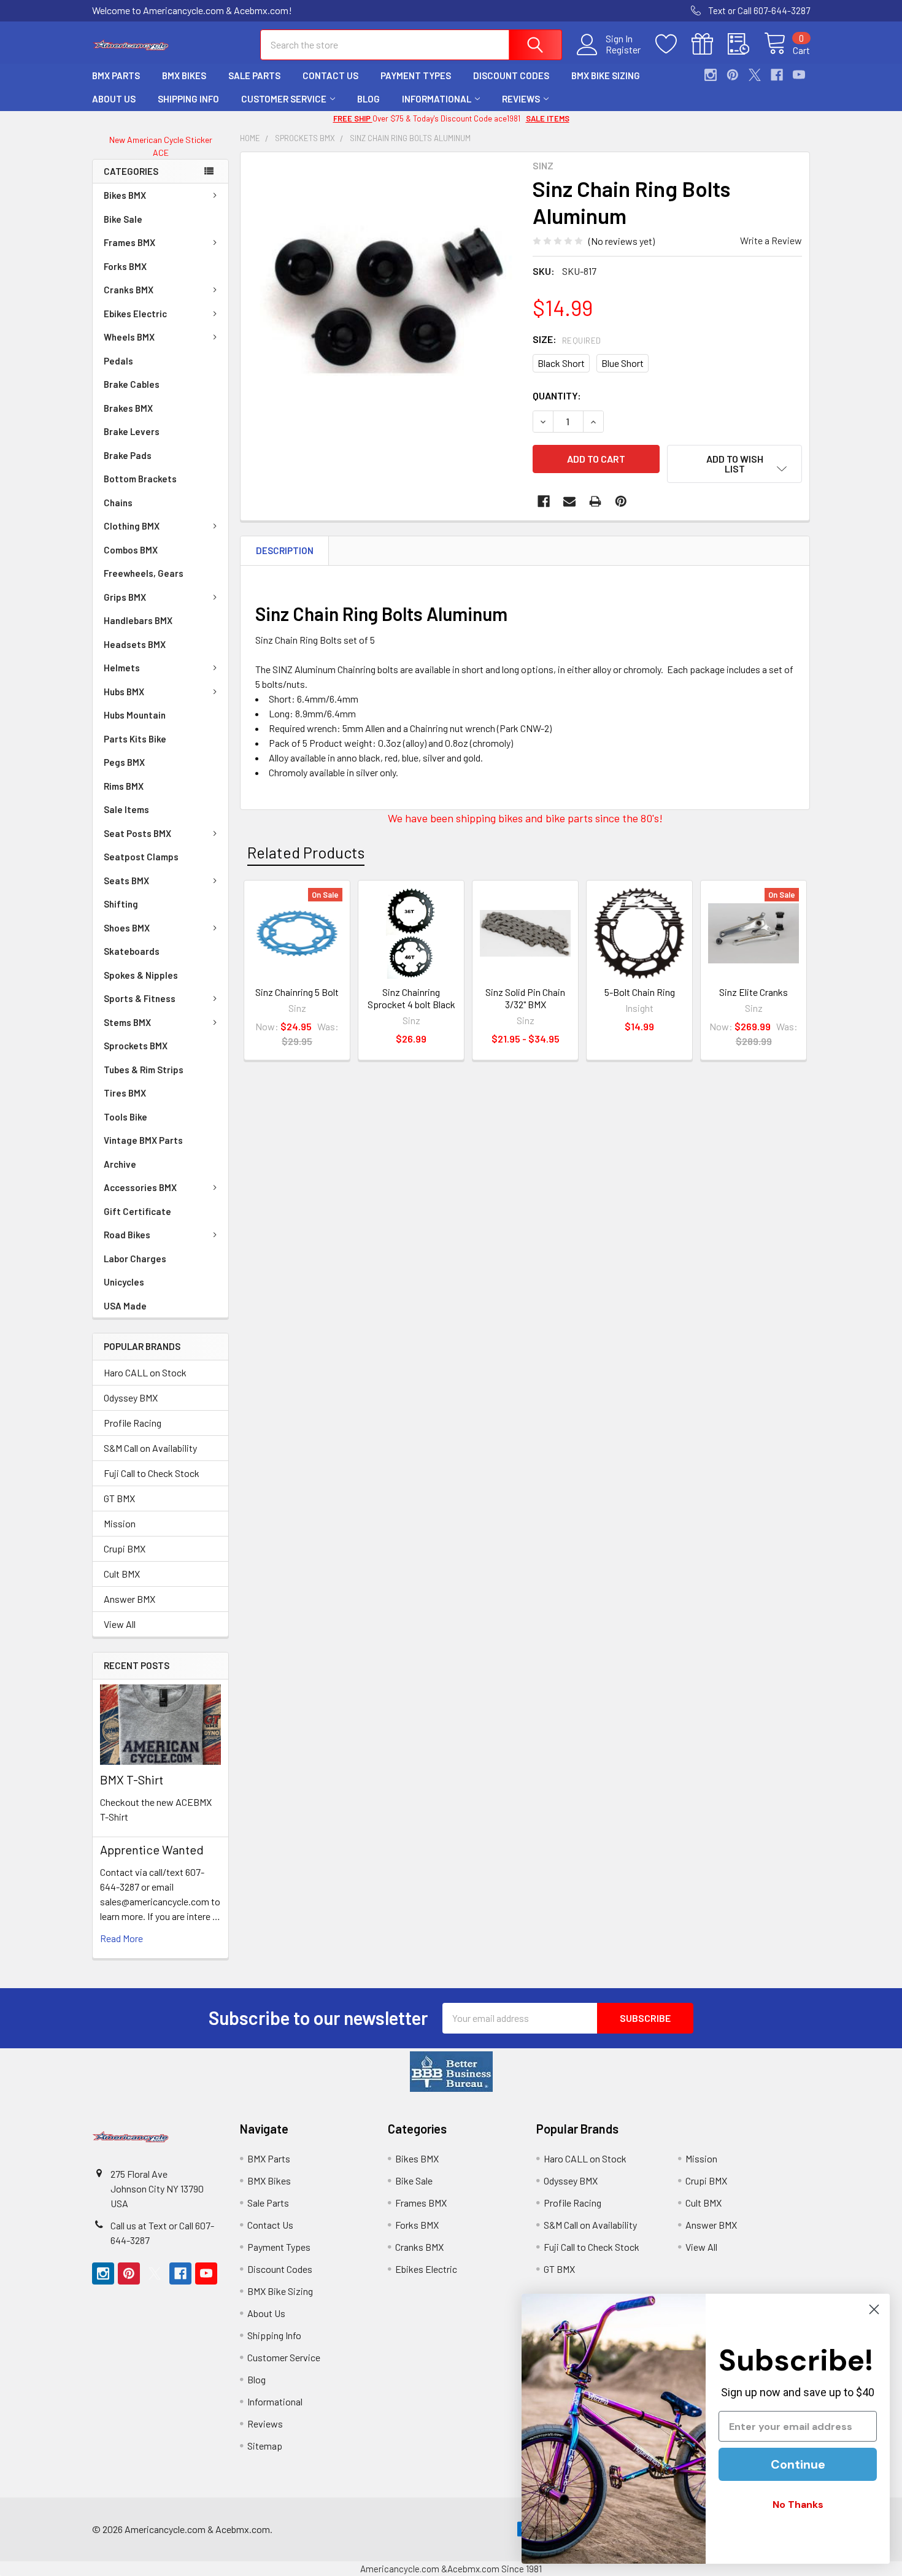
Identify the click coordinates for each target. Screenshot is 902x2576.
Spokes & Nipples (141, 975)
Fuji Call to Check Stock (152, 1473)
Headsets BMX (135, 644)
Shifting (121, 904)
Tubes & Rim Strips (144, 1070)
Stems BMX (127, 1022)
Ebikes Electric (135, 314)
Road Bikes (127, 1235)
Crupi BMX (125, 1548)
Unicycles (124, 1282)
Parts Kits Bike (135, 739)
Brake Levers (132, 431)
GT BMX (119, 1498)
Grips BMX (125, 597)
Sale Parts (254, 75)
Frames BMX (129, 242)
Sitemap (265, 2446)
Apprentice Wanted (152, 1849)
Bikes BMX (125, 195)
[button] (451, 2072)
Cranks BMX (129, 290)
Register (623, 50)
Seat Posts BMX (137, 833)
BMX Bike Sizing (606, 75)
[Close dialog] (874, 2309)
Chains (118, 503)
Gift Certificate (137, 1211)
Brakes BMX (128, 408)
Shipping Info (188, 99)
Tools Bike (125, 1117)
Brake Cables (132, 384)
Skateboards (132, 951)
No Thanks (798, 2505)
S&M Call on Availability (150, 1448)
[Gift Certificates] (710, 44)
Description (285, 550)
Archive (120, 1164)
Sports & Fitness (140, 998)
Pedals (118, 361)
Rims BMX (124, 786)
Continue (798, 2464)
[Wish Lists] (673, 44)
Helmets (122, 668)
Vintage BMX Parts (143, 1140)
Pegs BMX (124, 762)
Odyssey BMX (131, 1398)
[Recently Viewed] (746, 44)
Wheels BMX (129, 337)
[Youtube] (799, 75)
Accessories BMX (140, 1187)
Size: (567, 339)
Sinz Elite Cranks (754, 992)
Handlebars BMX (138, 620)
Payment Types (416, 75)
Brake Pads (128, 455)
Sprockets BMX (136, 1046)
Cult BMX (122, 1574)
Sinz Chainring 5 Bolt (297, 992)
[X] (755, 75)
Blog (368, 99)
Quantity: (557, 395)
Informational (437, 99)
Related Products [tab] (306, 852)
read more (121, 1938)
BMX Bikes (184, 75)
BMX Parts (116, 75)
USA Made (125, 1306)
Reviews (521, 99)
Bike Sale (123, 219)
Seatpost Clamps (141, 857)
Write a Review (771, 240)
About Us (114, 99)
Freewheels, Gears (144, 573)
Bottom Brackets (140, 479)
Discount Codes (511, 75)
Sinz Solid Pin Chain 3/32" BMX (525, 998)
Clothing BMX (132, 526)
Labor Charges (135, 1259)
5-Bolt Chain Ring (640, 992)
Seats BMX (126, 881)
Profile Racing (133, 1423)
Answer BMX (129, 1599)
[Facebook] (777, 75)
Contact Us (330, 75)
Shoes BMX (127, 928)
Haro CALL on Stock (145, 1372)
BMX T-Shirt (132, 1780)
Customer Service (284, 99)
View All (120, 1624)
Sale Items (126, 809)
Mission (120, 1523)
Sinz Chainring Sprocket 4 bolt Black (411, 998)
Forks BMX (125, 266)
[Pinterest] (733, 75)
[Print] (595, 501)
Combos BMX (131, 550)
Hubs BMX (124, 692)
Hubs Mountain (135, 715)
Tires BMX (125, 1093)
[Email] (569, 501)
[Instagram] (711, 75)
